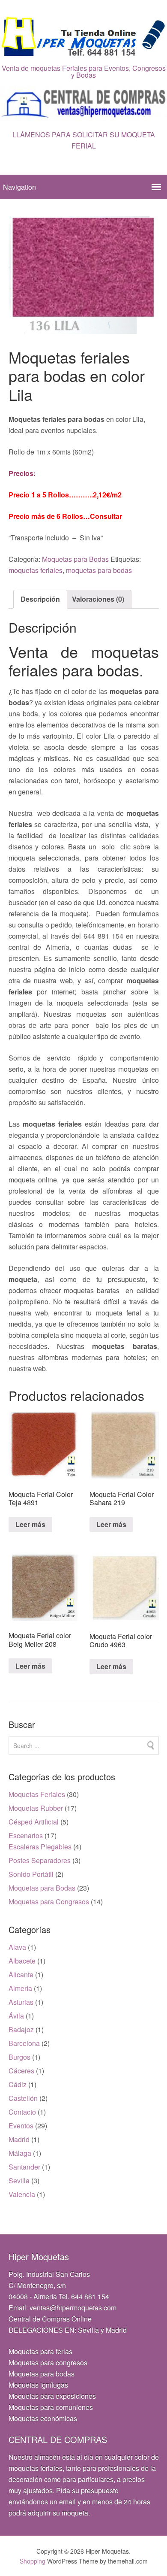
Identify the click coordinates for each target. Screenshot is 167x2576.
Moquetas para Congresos (49, 1902)
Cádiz (18, 2084)
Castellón (23, 2098)
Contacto (22, 2112)
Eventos (21, 2126)
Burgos (19, 2057)
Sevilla (19, 2181)
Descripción (40, 599)
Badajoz (21, 2029)
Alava (17, 1947)
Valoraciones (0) (98, 599)
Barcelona (24, 2043)
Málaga (20, 2153)
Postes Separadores (40, 1860)
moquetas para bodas (99, 570)
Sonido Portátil (31, 1874)
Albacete (22, 1961)
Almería (20, 1988)
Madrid (19, 2139)
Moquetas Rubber (36, 1808)
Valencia (22, 2194)
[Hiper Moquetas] (83, 52)
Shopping (33, 2561)
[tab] (40, 599)
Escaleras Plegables (40, 1847)
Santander (24, 2167)
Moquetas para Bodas (75, 559)
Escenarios (26, 1835)
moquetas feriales (36, 570)
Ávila (16, 2016)
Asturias (21, 2002)
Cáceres (21, 2071)
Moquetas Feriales (37, 1794)
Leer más (30, 1524)
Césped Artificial (34, 1822)
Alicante (21, 1974)
